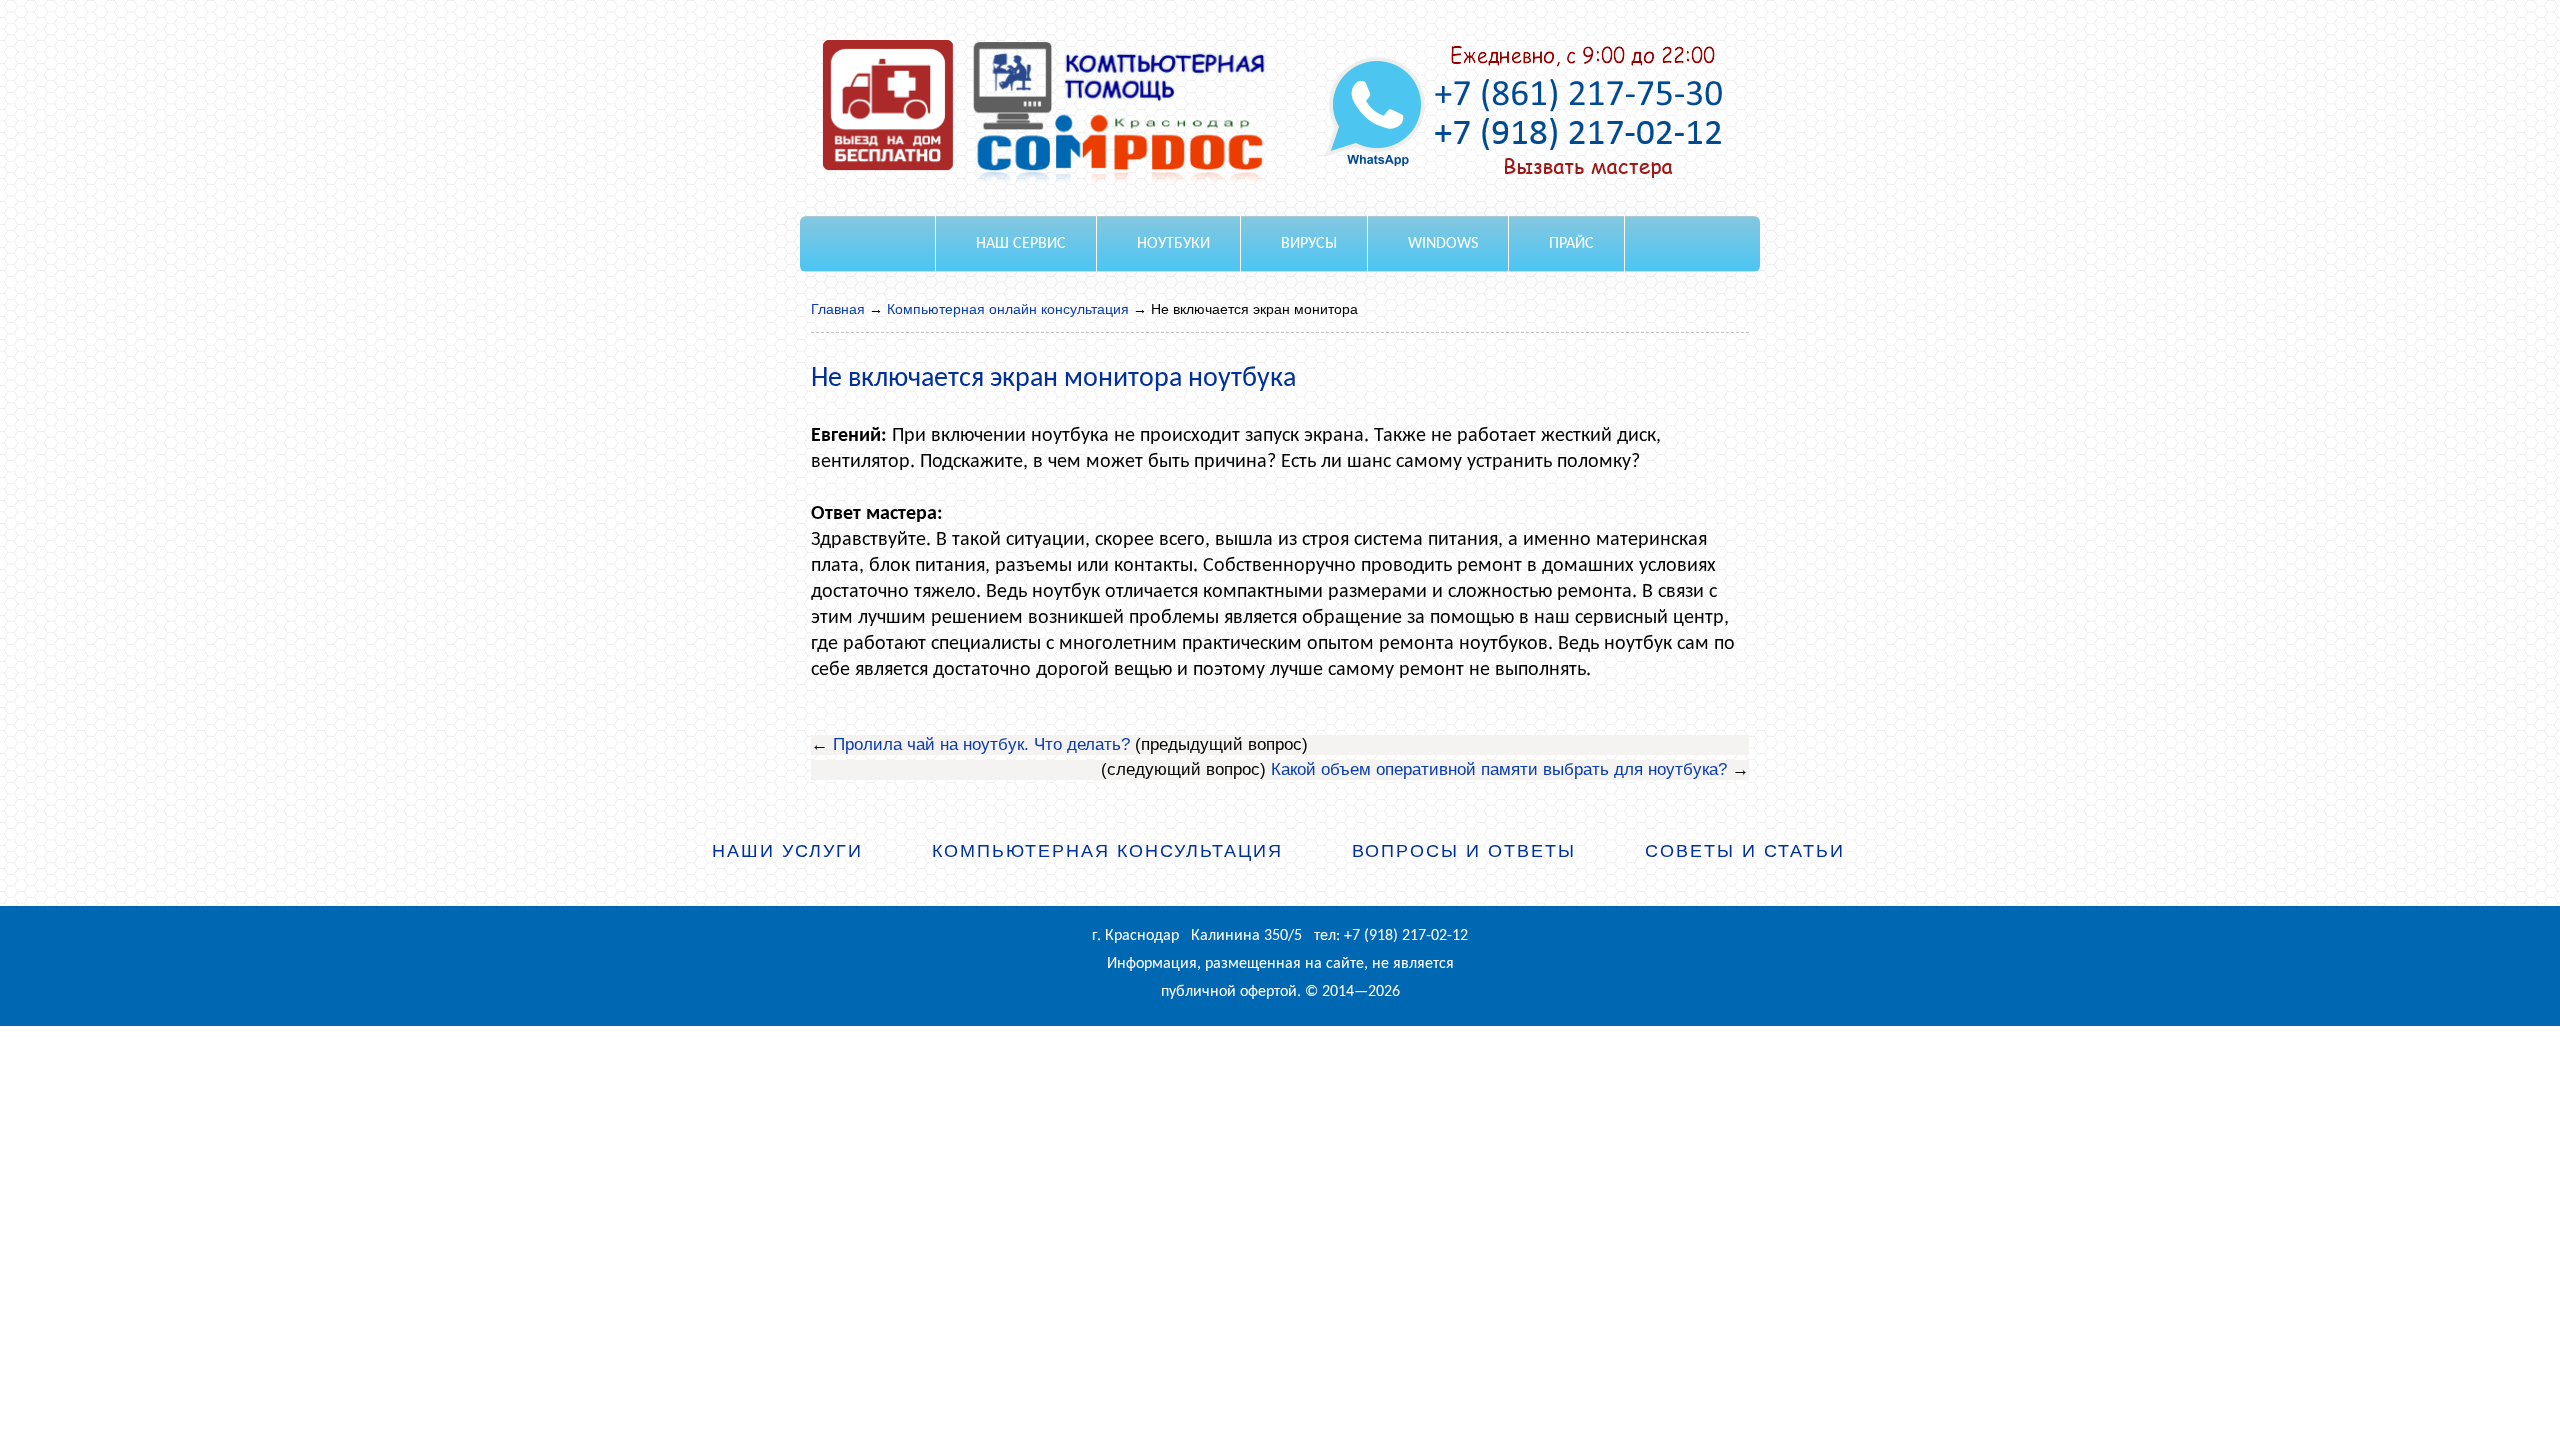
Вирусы (1309, 244)
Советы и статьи (1745, 851)
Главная (838, 309)
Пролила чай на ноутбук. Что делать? (981, 744)
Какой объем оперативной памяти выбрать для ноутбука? (1499, 769)
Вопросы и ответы (1464, 851)
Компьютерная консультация (1107, 851)
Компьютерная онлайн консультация (1008, 309)
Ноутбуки (1173, 244)
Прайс (1571, 244)
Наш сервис (1021, 244)
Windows (1443, 244)
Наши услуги (787, 851)
